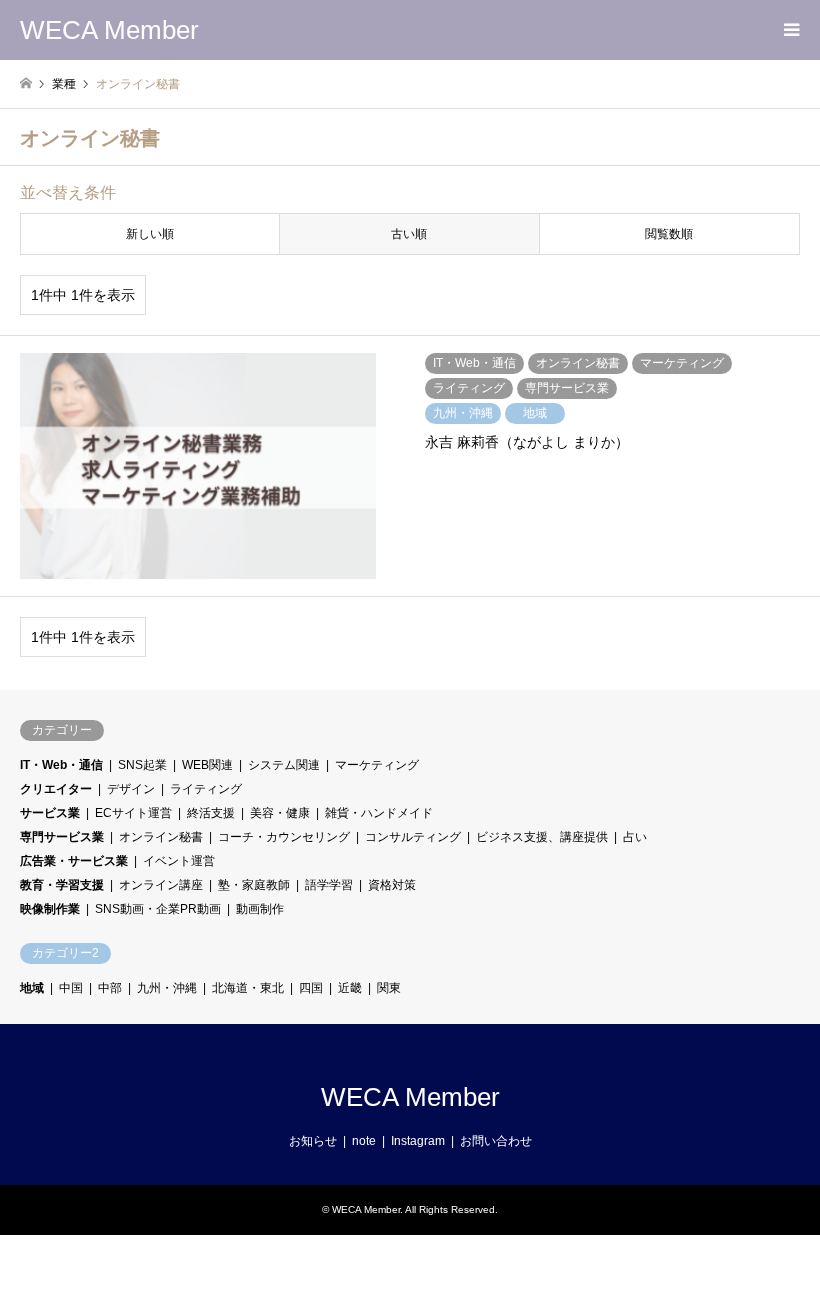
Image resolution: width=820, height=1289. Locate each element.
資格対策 (392, 885)
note (364, 1141)
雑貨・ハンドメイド (379, 813)
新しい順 (150, 234)
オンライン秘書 (161, 837)
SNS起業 (142, 765)
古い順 (409, 234)
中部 (110, 988)
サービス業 (50, 813)
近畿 (350, 988)
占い (635, 837)
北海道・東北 (248, 988)
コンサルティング (413, 837)
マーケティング (377, 765)
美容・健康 (280, 813)
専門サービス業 (62, 837)
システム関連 (284, 765)
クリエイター (56, 789)
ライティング (206, 789)
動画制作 (260, 909)
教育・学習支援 (62, 885)
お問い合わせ (496, 1141)
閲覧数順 (669, 234)
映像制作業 (50, 909)
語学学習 (329, 885)
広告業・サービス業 (74, 861)
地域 (32, 988)
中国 (71, 988)
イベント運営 (179, 861)
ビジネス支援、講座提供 (542, 837)
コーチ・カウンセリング (284, 837)
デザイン (131, 789)
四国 (311, 988)
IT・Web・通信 (61, 765)
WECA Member (410, 1097)
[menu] (790, 30)
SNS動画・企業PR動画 (158, 909)
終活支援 (211, 813)
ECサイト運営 (133, 813)
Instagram (418, 1141)
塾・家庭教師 (254, 885)
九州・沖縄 (167, 988)
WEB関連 (207, 765)
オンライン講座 (161, 885)
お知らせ (313, 1141)
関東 (389, 988)
